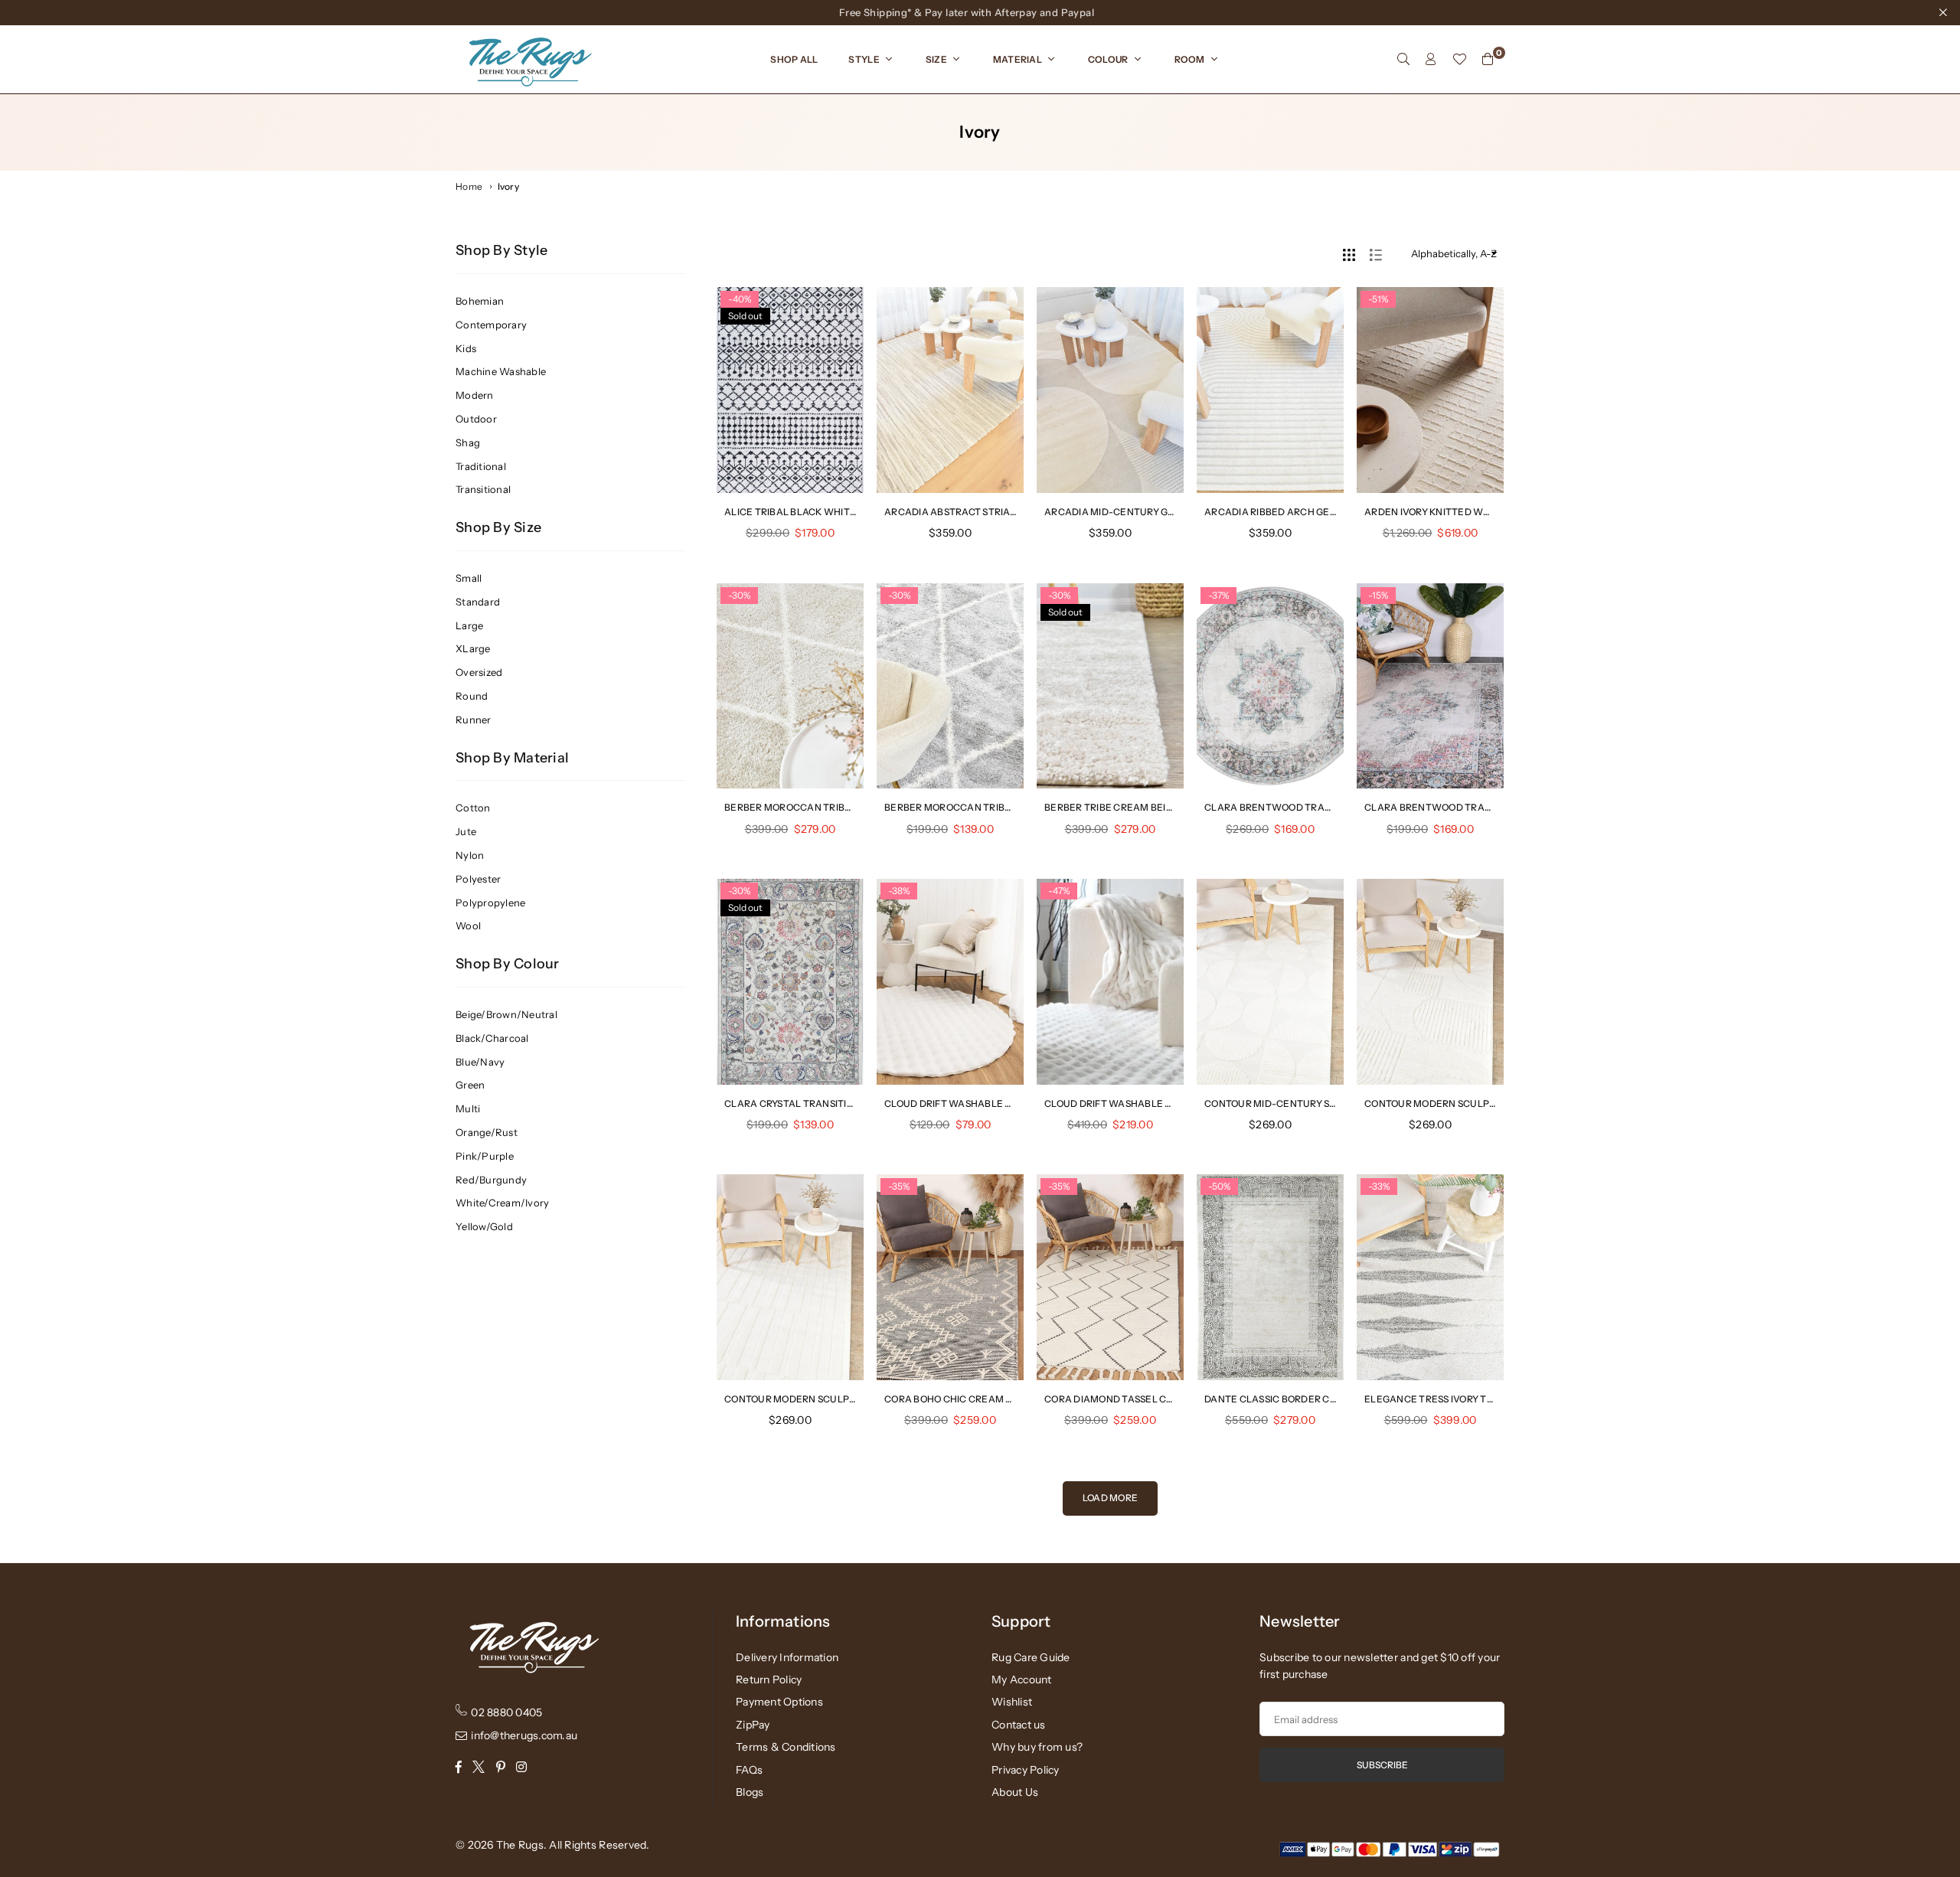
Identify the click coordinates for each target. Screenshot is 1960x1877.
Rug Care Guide (1031, 1657)
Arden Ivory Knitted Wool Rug (1445, 512)
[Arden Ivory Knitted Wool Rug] (1430, 390)
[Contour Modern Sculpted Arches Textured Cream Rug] (1430, 982)
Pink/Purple (485, 1156)
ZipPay (753, 1725)
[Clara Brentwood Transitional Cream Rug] (1430, 686)
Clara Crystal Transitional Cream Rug (828, 1103)
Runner (474, 720)
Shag (468, 442)
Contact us (1019, 1725)
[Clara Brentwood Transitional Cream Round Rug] (1270, 686)
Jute (466, 831)
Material (1018, 59)
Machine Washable (501, 371)
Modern (475, 395)
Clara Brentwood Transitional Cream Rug (1480, 807)
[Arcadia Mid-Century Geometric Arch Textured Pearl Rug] (1110, 390)
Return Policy (769, 1680)
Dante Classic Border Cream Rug (1292, 1399)
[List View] (1376, 253)
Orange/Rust (487, 1132)
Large (469, 625)
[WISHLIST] (1459, 59)
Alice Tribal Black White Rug (801, 512)
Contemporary (491, 325)
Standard (478, 602)
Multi (468, 1108)
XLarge (473, 648)
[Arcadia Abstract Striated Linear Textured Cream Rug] (950, 390)
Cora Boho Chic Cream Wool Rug (971, 1399)
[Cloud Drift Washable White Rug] (1110, 982)
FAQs (749, 1770)
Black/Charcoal (492, 1038)
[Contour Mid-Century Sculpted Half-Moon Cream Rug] (1270, 982)
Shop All (794, 59)
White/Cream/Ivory (502, 1203)
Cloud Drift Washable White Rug (1132, 1103)
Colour (1108, 59)
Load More (1110, 1498)
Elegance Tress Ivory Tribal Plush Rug (1467, 1399)
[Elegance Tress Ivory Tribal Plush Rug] (1430, 1277)
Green (470, 1085)
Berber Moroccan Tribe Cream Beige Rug (833, 807)
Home (469, 186)
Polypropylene (490, 903)
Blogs (750, 1792)
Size (936, 59)
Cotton (473, 808)
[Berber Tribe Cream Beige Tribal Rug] (1110, 686)
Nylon (470, 855)
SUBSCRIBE (1382, 1765)
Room (1190, 59)
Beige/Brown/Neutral (506, 1014)
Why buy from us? (1037, 1747)
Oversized (479, 672)
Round (472, 696)
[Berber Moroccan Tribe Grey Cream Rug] (950, 686)
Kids (466, 348)
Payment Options (779, 1702)
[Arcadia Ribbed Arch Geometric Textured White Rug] (1270, 390)
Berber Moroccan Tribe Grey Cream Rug (991, 807)
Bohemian (480, 301)
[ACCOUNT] (1431, 59)
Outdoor (476, 419)
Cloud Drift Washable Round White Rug (990, 1103)
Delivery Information (787, 1657)
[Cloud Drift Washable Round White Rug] (950, 982)
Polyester (478, 879)
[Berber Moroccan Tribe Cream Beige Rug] (790, 686)
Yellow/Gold (484, 1226)
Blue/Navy (480, 1062)
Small (469, 578)
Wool (468, 925)
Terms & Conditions (786, 1747)
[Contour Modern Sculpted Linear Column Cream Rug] (790, 1277)
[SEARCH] (1403, 59)
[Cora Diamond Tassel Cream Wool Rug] (1110, 1277)
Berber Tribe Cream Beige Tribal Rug (1141, 807)
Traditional (481, 466)
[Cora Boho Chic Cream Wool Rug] (950, 1277)
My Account (1022, 1680)
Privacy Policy (1026, 1770)
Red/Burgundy (491, 1180)
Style (864, 59)
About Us (1015, 1792)
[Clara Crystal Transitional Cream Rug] (790, 982)
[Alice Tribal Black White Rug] (790, 390)
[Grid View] (1349, 253)
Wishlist (1012, 1702)
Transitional (483, 489)
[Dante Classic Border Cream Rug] (1270, 1277)
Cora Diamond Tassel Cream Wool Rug (1147, 1399)
